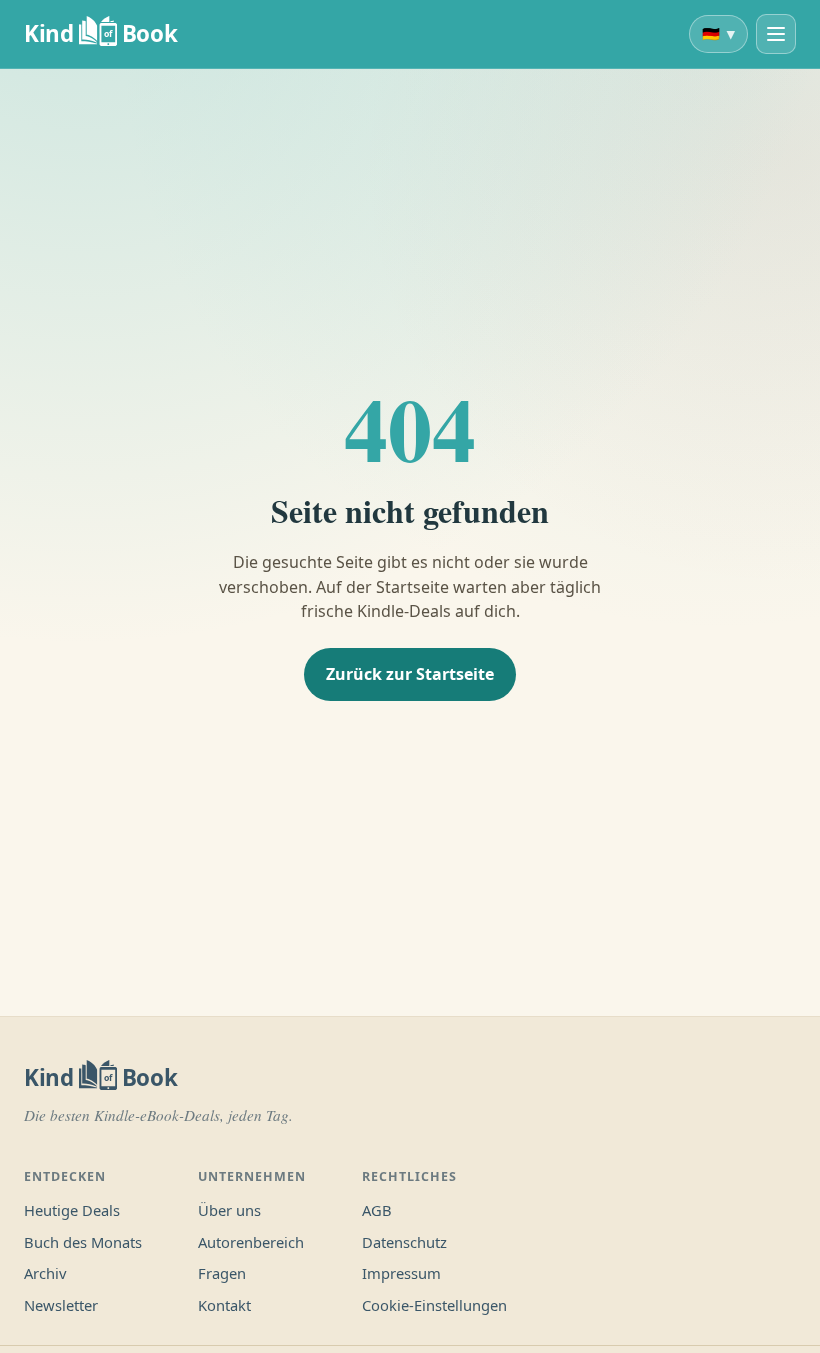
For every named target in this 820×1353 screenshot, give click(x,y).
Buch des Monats (83, 1242)
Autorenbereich (251, 1242)
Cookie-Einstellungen (434, 1305)
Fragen (222, 1273)
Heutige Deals (72, 1210)
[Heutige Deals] (776, 34)
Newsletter (61, 1305)
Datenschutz (404, 1242)
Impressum (401, 1273)
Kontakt (224, 1305)
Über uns (229, 1210)
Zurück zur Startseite (410, 674)
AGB (377, 1210)
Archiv (45, 1273)
